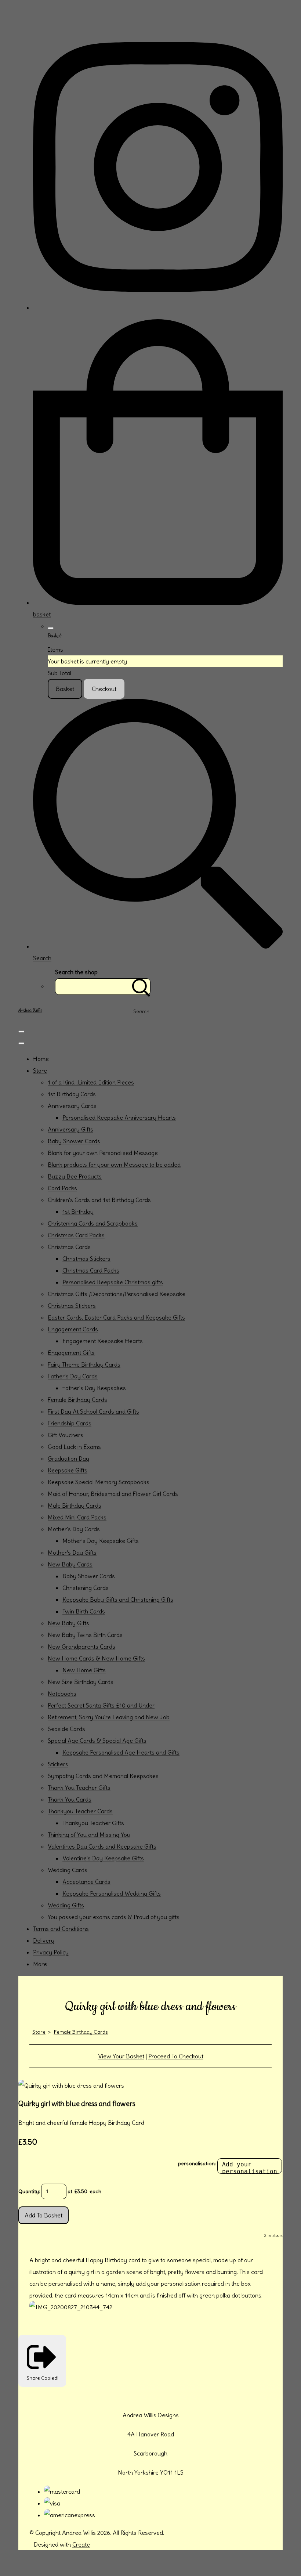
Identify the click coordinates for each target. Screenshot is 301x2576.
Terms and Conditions (61, 1929)
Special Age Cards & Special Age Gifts (97, 1741)
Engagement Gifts (71, 1353)
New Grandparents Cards (81, 1647)
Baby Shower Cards (74, 1141)
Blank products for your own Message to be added (114, 1165)
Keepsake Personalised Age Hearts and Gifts (121, 1752)
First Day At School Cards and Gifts (93, 1411)
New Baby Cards (70, 1564)
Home (41, 1059)
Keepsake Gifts (68, 1470)
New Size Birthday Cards (81, 1682)
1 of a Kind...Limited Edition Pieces (91, 1082)
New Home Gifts (84, 1670)
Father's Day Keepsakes (94, 1388)
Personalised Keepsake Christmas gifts (113, 1282)
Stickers (58, 1764)
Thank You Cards (70, 1799)
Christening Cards (86, 1588)
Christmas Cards (69, 1247)
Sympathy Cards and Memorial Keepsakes (103, 1776)
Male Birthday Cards (75, 1505)
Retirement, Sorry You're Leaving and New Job (109, 1717)
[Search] (141, 987)
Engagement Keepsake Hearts (103, 1341)
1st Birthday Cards (72, 1094)
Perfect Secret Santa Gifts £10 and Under (101, 1705)
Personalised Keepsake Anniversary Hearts (119, 1118)
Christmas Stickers (86, 1259)
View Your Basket (121, 2056)
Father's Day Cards (73, 1376)
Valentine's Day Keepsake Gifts (103, 1858)
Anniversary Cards (72, 1106)
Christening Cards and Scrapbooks (93, 1223)
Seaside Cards (66, 1729)
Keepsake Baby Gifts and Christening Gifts (118, 1600)
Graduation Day (68, 1458)
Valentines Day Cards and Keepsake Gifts (102, 1846)
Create (81, 2544)
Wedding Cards (68, 1870)
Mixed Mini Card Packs (77, 1517)
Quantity (29, 2191)
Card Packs (62, 1188)
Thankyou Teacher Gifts (93, 1823)
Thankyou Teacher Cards (80, 1811)
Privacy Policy (51, 1952)
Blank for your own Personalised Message (103, 1153)
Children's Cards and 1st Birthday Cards (99, 1200)
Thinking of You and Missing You (89, 1835)
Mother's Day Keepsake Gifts (101, 1541)
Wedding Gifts (66, 1905)
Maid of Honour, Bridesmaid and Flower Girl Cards (113, 1494)
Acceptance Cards (86, 1882)
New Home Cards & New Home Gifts (96, 1658)
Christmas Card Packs (76, 1235)
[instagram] (158, 307)
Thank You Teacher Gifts (79, 1788)
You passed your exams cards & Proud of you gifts (114, 1917)
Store (40, 1071)
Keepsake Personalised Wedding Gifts (112, 1893)
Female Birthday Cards (77, 1400)
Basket (65, 689)
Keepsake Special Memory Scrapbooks (99, 1482)
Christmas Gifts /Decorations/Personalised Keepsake (117, 1294)
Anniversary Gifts (70, 1129)
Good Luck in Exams (74, 1447)
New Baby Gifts (68, 1623)
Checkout (104, 689)
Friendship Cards (70, 1423)
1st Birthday (78, 1212)
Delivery (44, 1940)
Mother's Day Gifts (72, 1553)
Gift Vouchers (66, 1435)
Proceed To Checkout (176, 2056)
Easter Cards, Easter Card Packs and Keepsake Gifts (116, 1317)
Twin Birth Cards (84, 1611)
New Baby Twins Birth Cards (85, 1635)
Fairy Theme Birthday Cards (84, 1364)
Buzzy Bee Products (75, 1176)
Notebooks (62, 1694)
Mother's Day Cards (74, 1529)
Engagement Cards (73, 1329)
